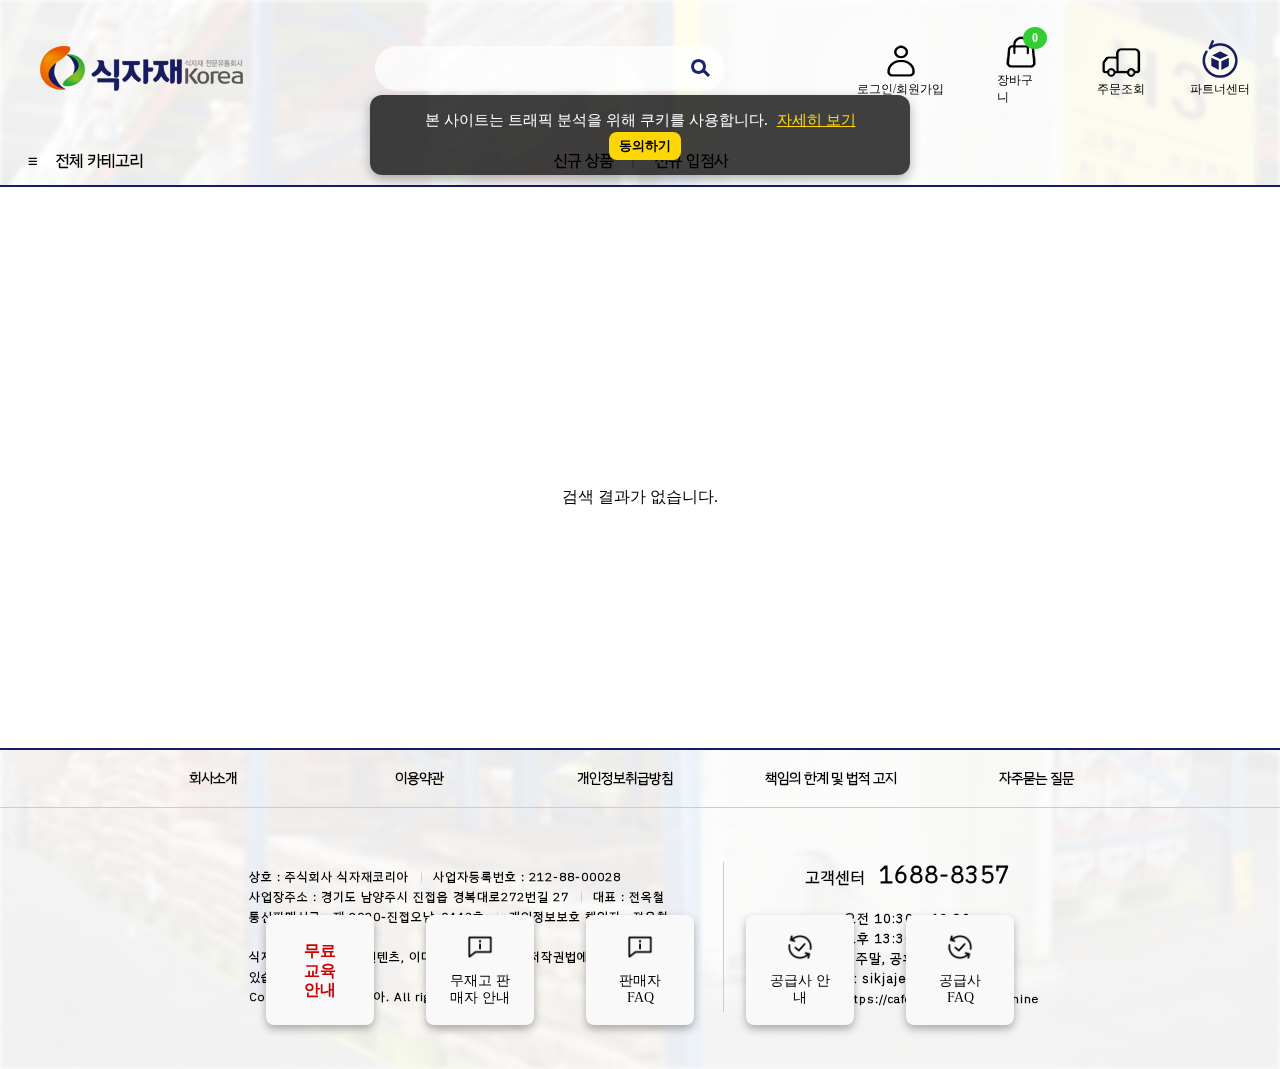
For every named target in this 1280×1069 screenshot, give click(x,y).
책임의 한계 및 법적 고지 (831, 778)
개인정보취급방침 (625, 778)
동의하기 (645, 145)
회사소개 (213, 778)
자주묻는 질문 (1036, 778)
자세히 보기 (816, 120)
